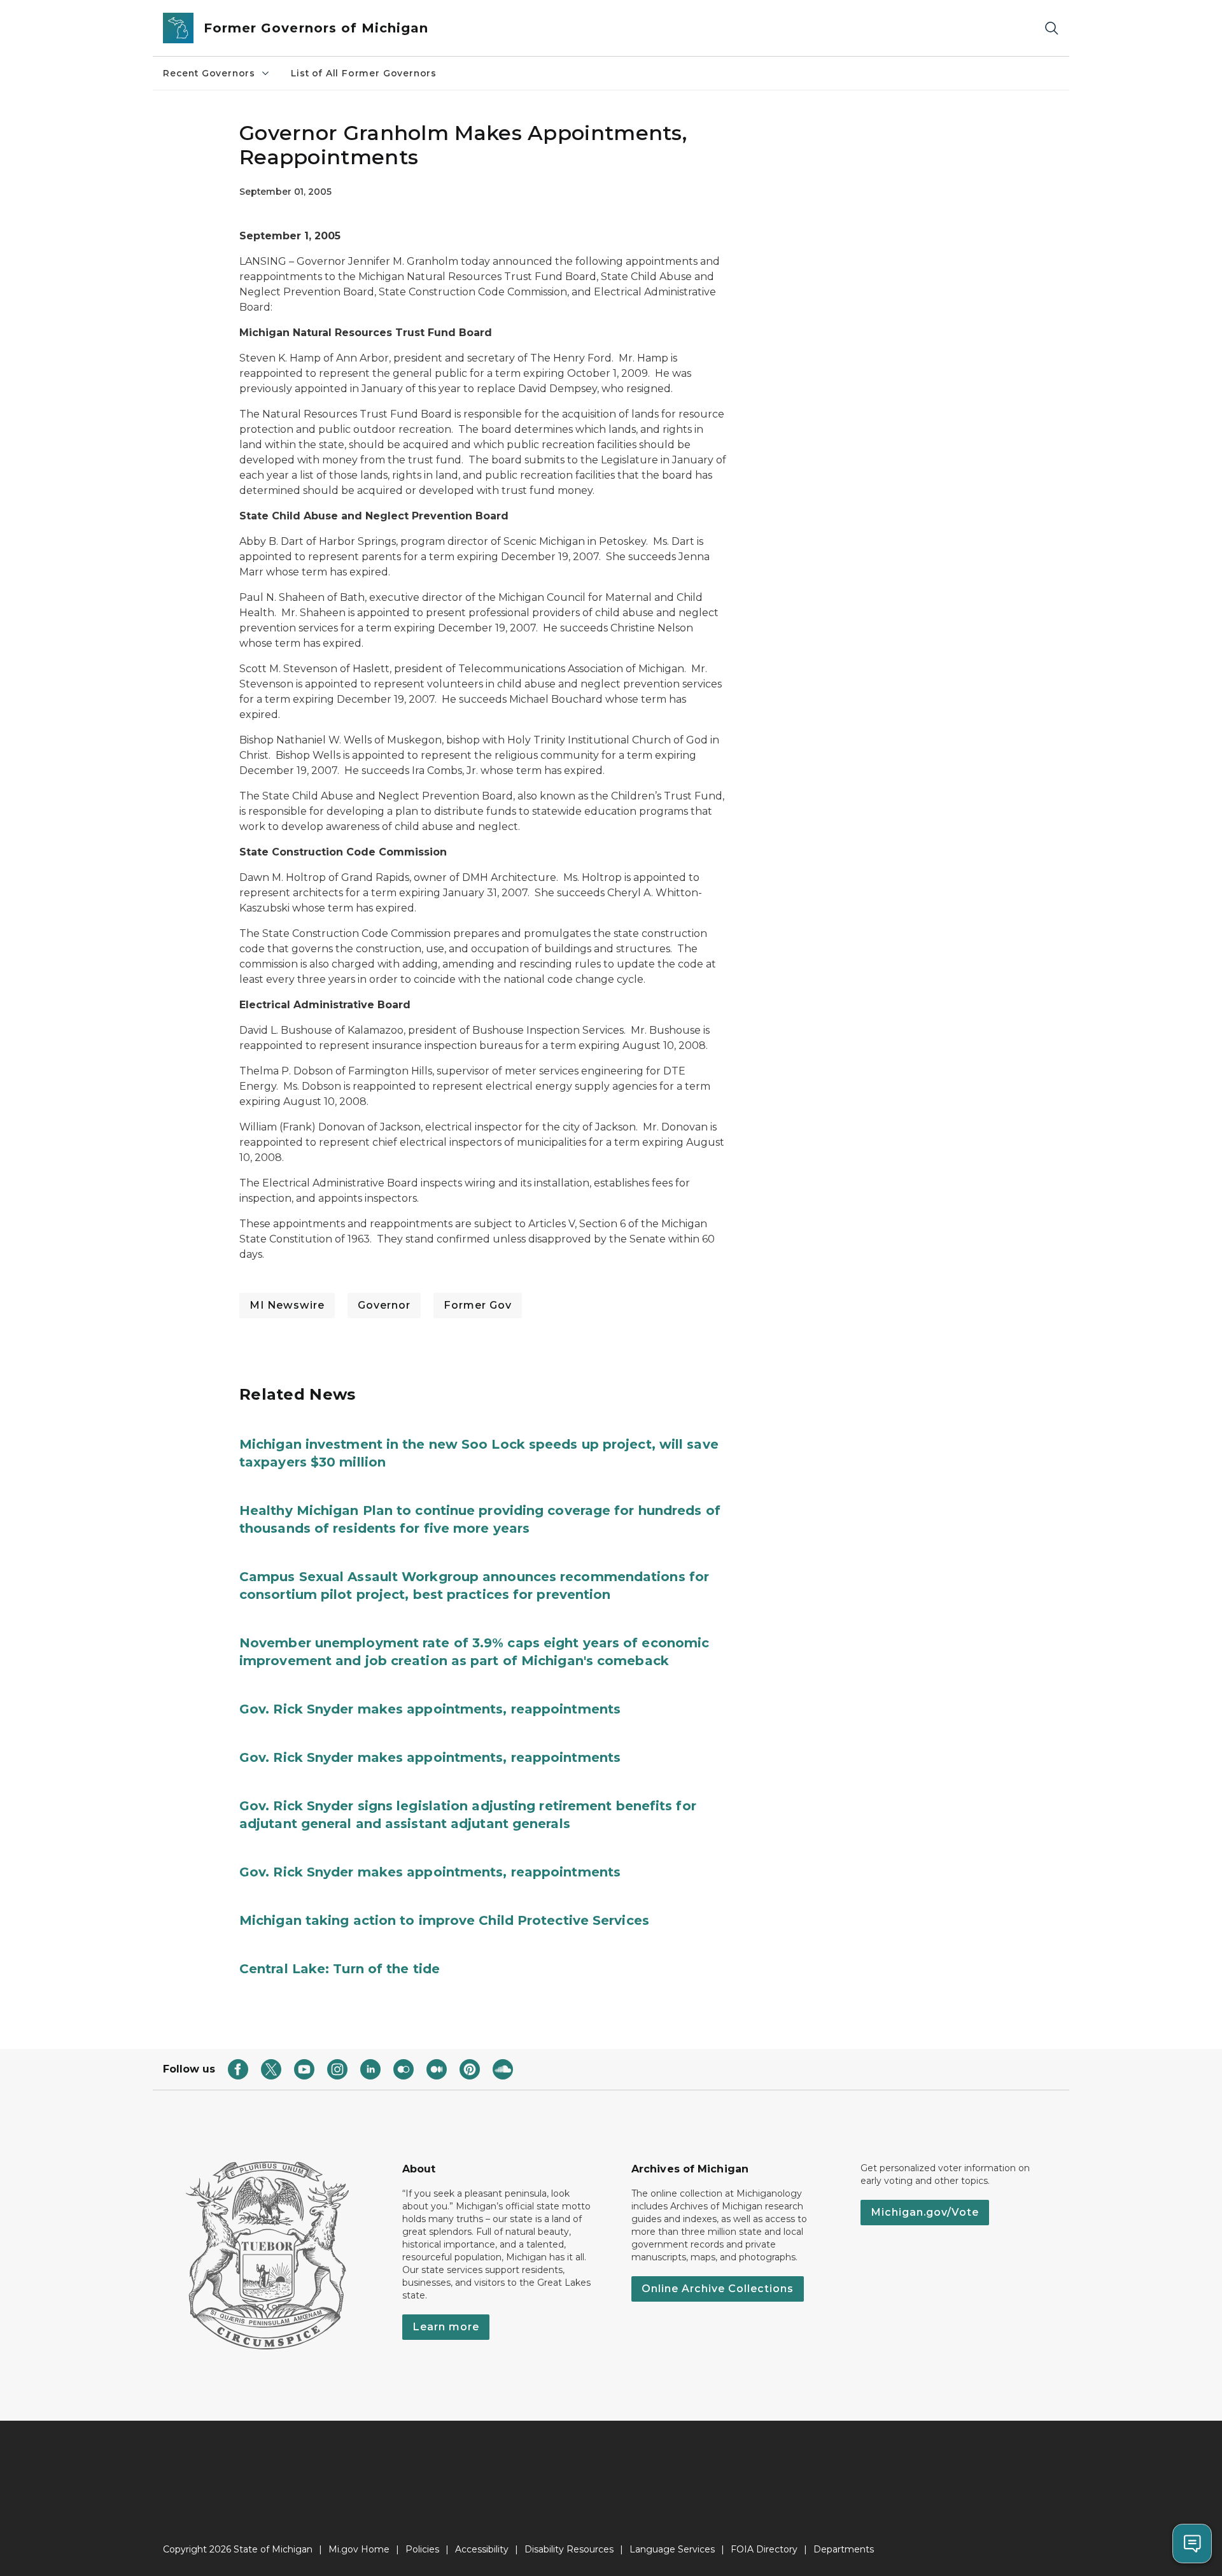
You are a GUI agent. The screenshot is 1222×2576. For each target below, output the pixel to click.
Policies (422, 2549)
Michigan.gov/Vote (925, 2212)
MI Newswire (287, 1305)
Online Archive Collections (718, 2289)
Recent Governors (209, 73)
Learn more (446, 2327)
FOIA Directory (764, 2549)
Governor (384, 1305)
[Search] (1051, 28)
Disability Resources (569, 2549)
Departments (844, 2549)
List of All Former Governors (364, 73)
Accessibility (482, 2549)
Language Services (672, 2549)
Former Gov (478, 1305)
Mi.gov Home (359, 2549)
